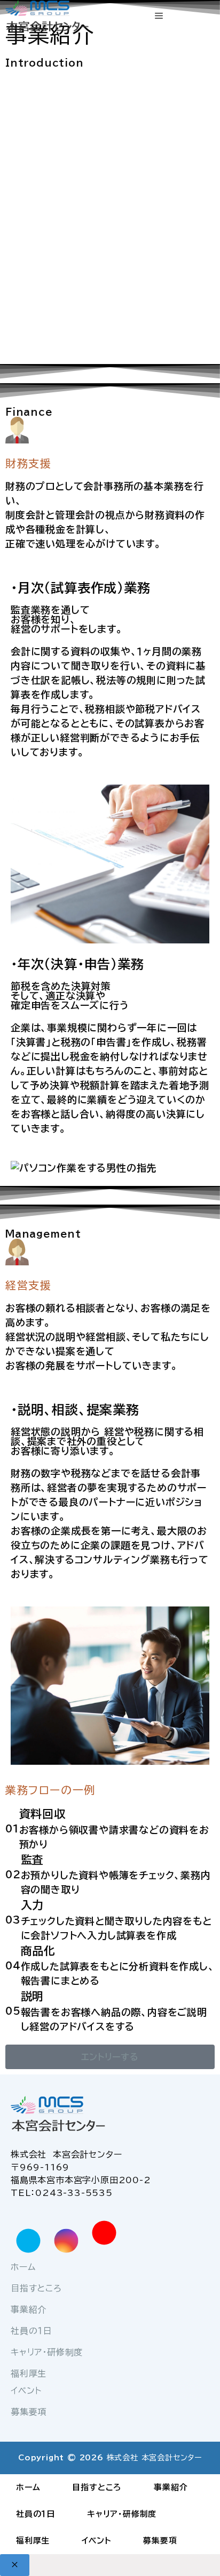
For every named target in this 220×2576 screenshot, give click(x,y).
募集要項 (29, 2412)
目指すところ (36, 2288)
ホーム (23, 2267)
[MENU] (159, 16)
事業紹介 (29, 2309)
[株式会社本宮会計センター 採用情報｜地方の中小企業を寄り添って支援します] (51, 18)
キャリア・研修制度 (47, 2352)
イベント (26, 2391)
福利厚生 (29, 2373)
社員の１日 (32, 2331)
